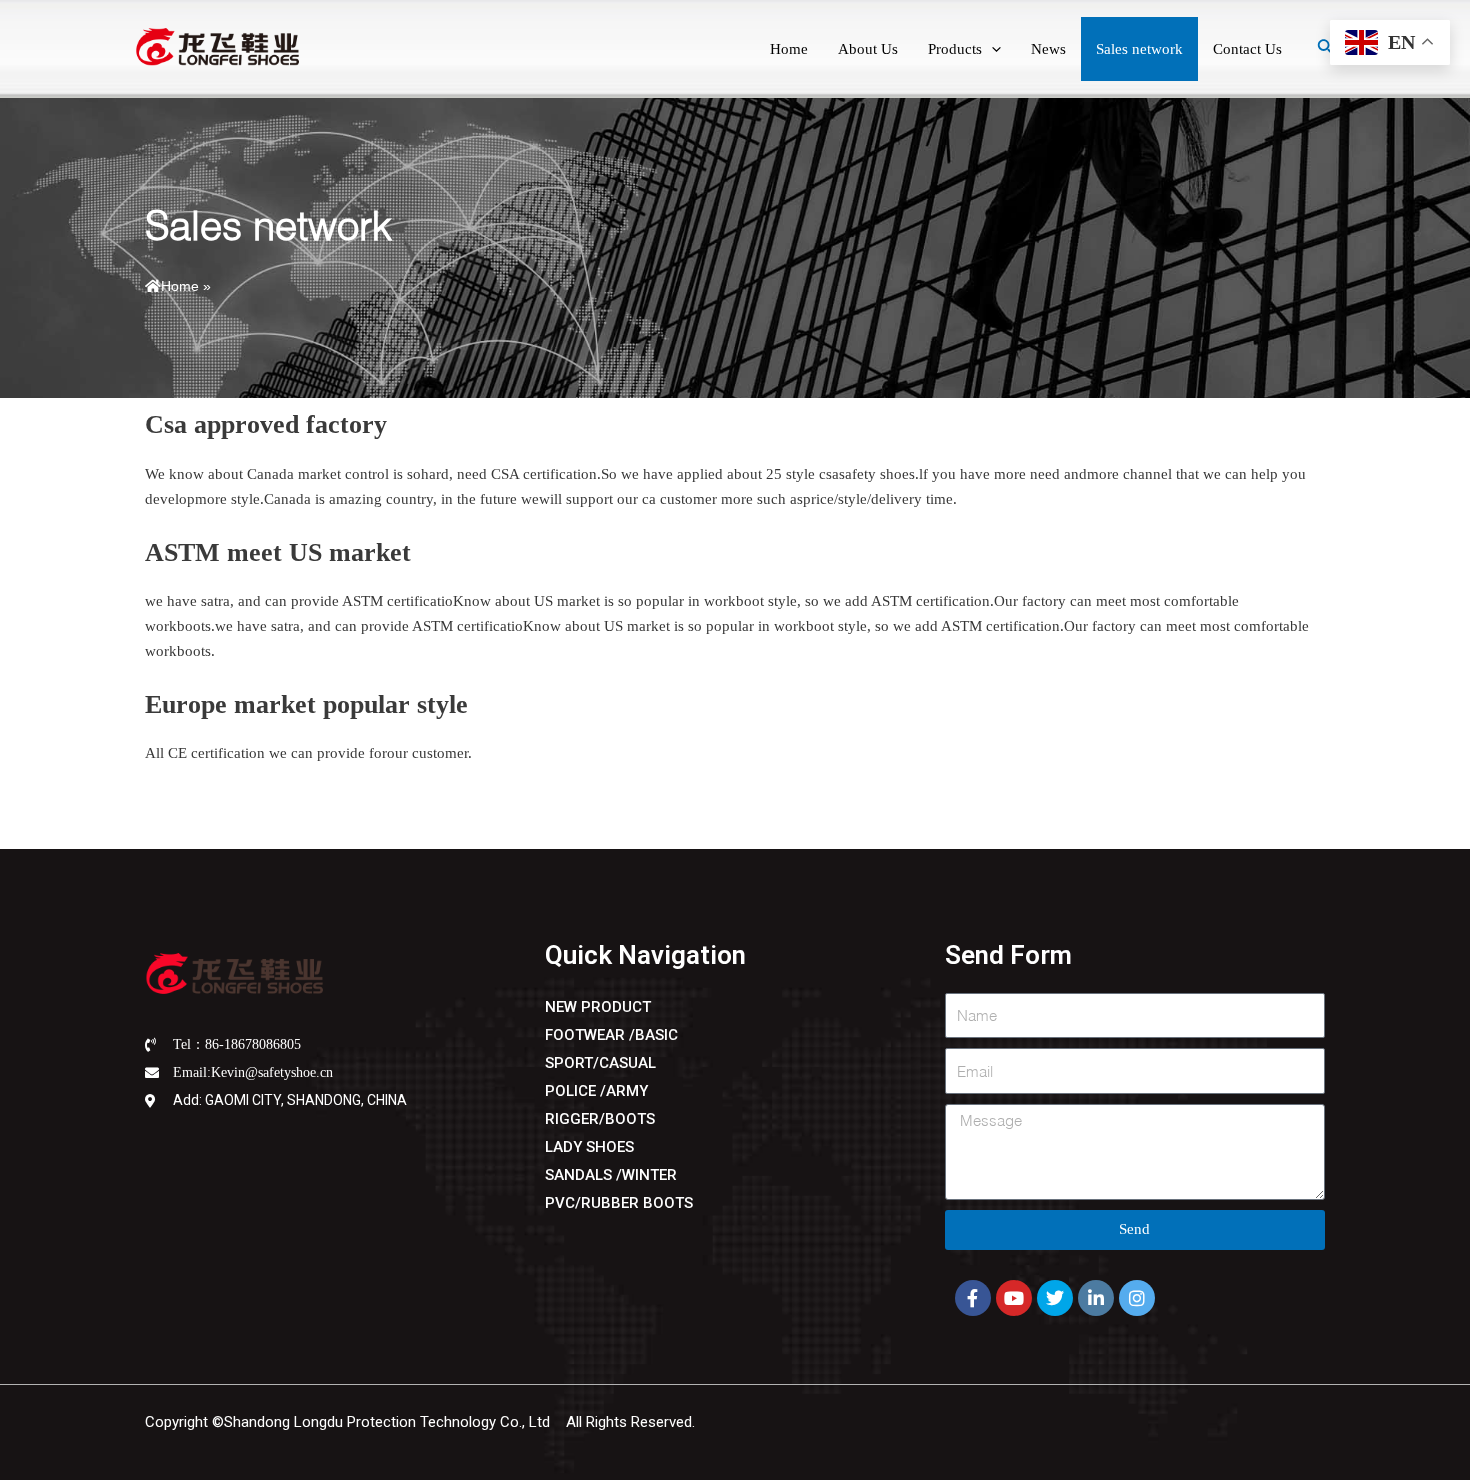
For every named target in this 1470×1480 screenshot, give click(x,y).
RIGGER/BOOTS (600, 1119)
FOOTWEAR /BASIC (611, 1035)
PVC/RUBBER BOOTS (619, 1203)
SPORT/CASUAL (600, 1063)
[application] (991, 49)
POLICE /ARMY (596, 1091)
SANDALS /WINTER (611, 1175)
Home (180, 286)
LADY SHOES (589, 1147)
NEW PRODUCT (598, 1007)
